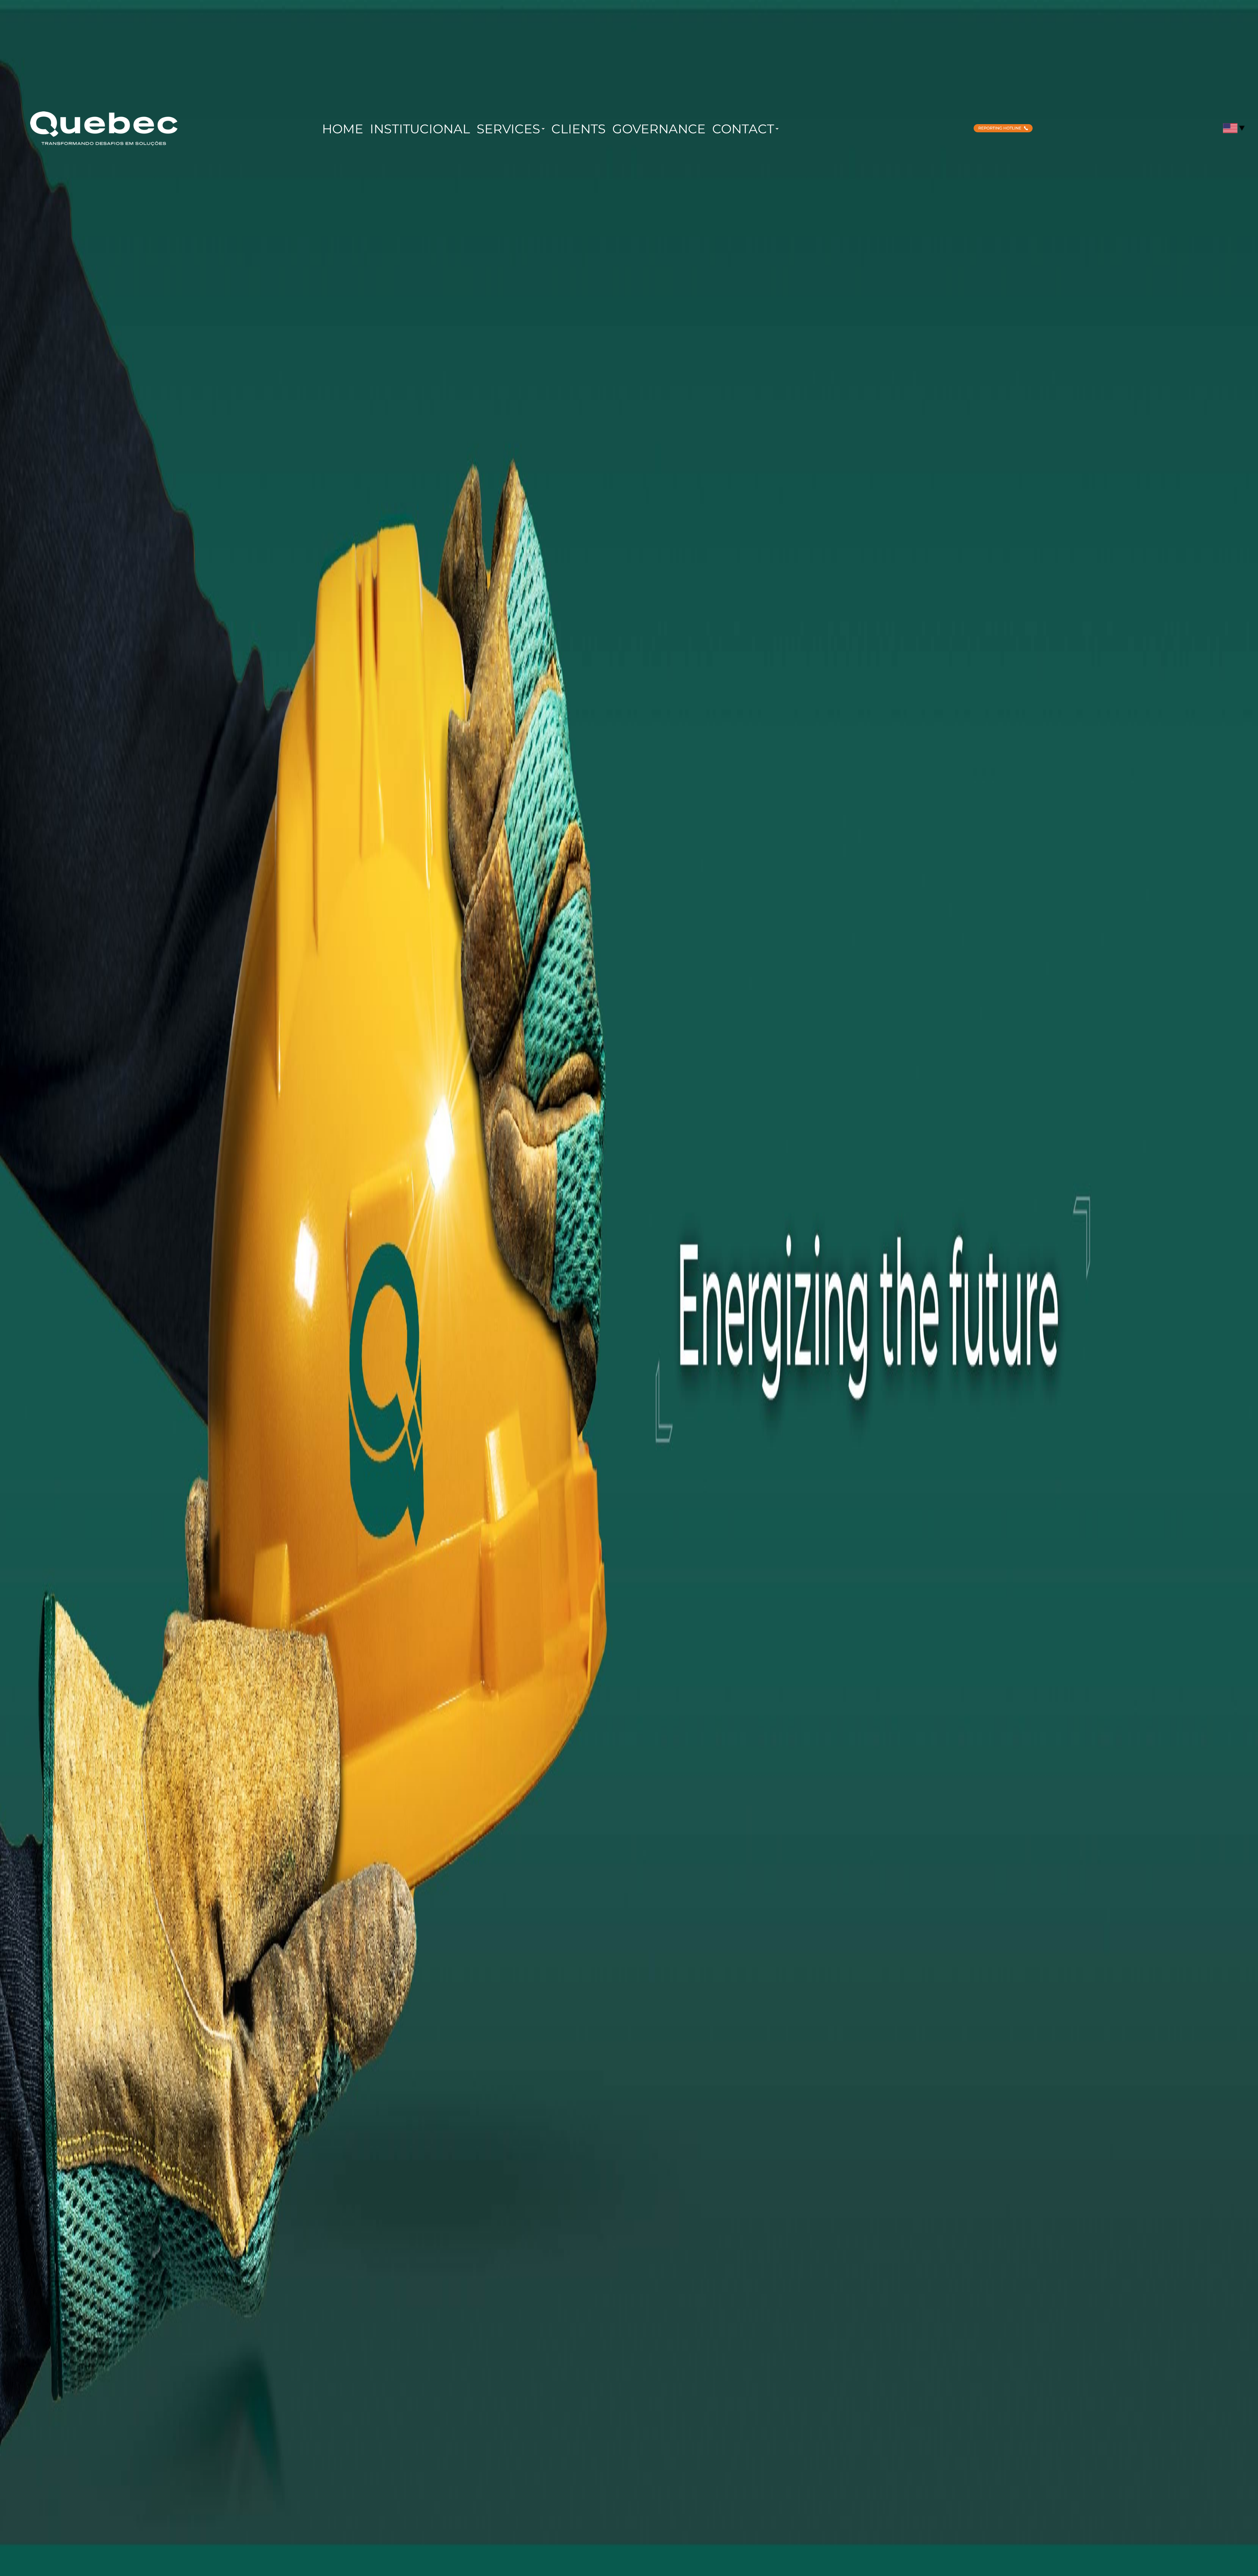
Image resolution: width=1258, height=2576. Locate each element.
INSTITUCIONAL (420, 129)
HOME (343, 129)
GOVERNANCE (659, 129)
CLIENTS (579, 129)
